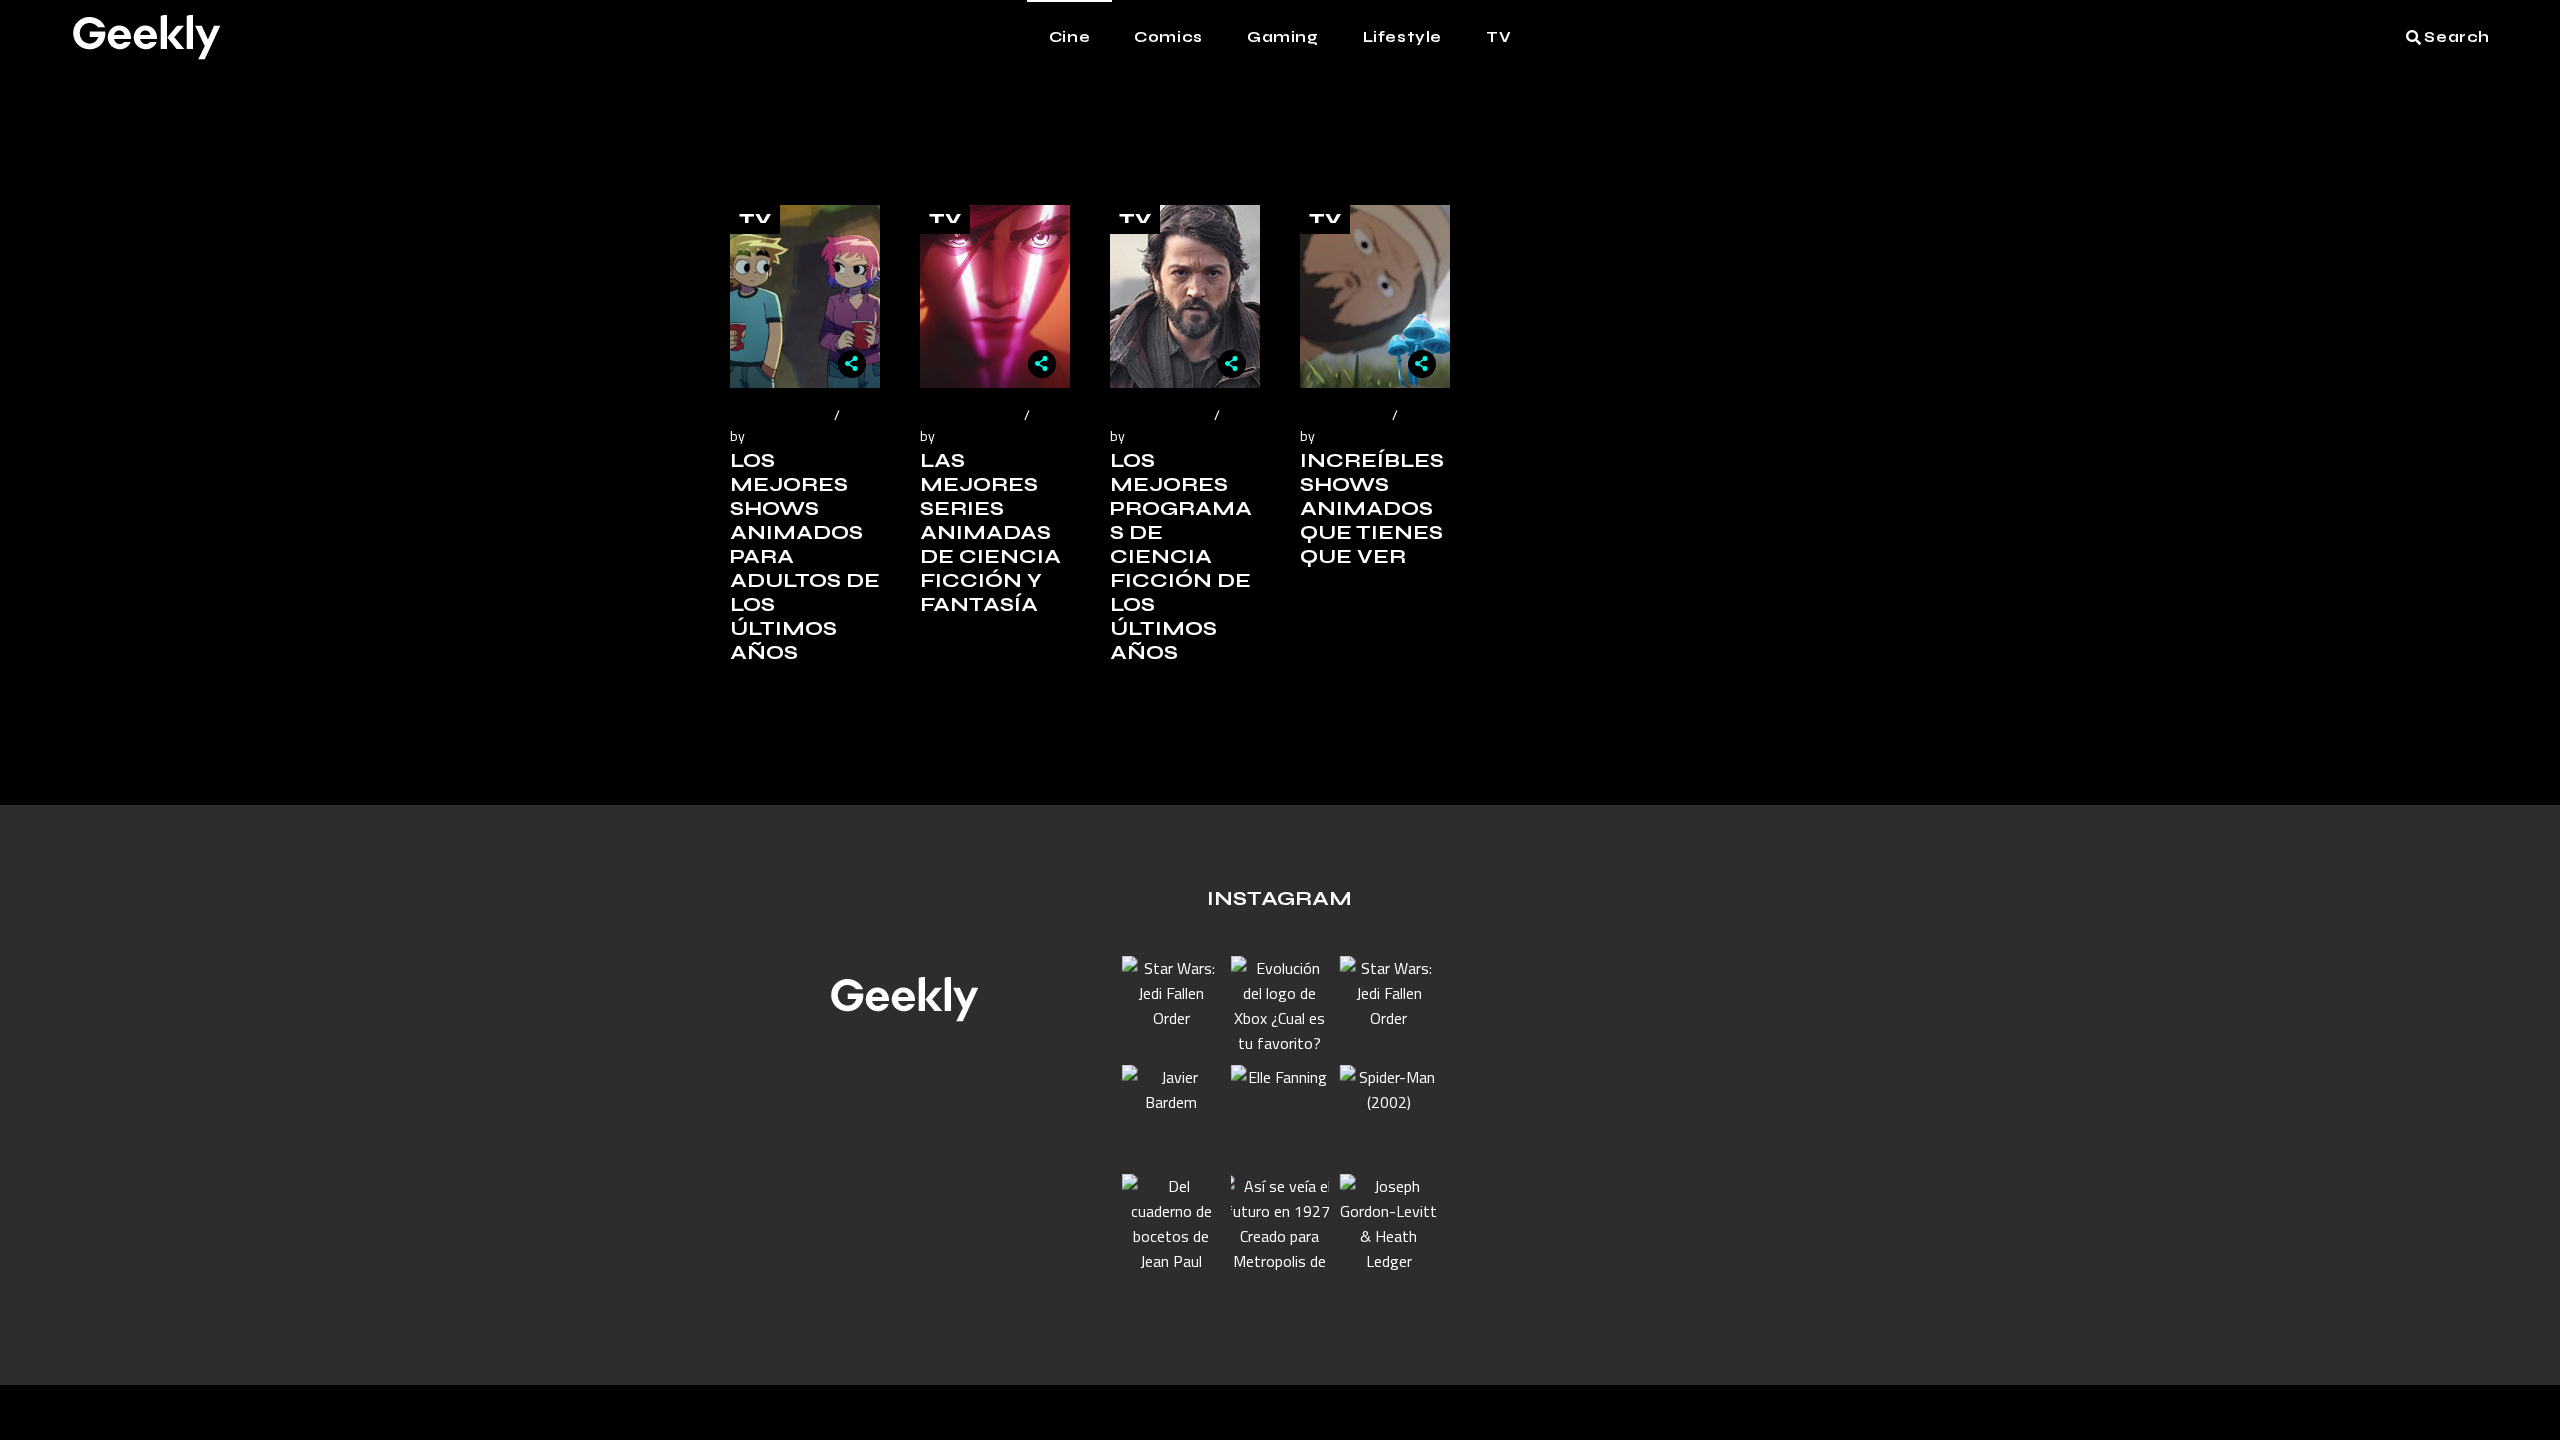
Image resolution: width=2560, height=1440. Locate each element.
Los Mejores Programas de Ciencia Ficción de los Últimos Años (1181, 556)
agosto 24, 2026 (779, 414)
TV (755, 219)
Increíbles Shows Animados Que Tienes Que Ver (1372, 508)
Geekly (771, 435)
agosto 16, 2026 (969, 414)
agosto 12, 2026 (1159, 414)
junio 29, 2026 (1343, 414)
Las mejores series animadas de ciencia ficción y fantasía (990, 532)
